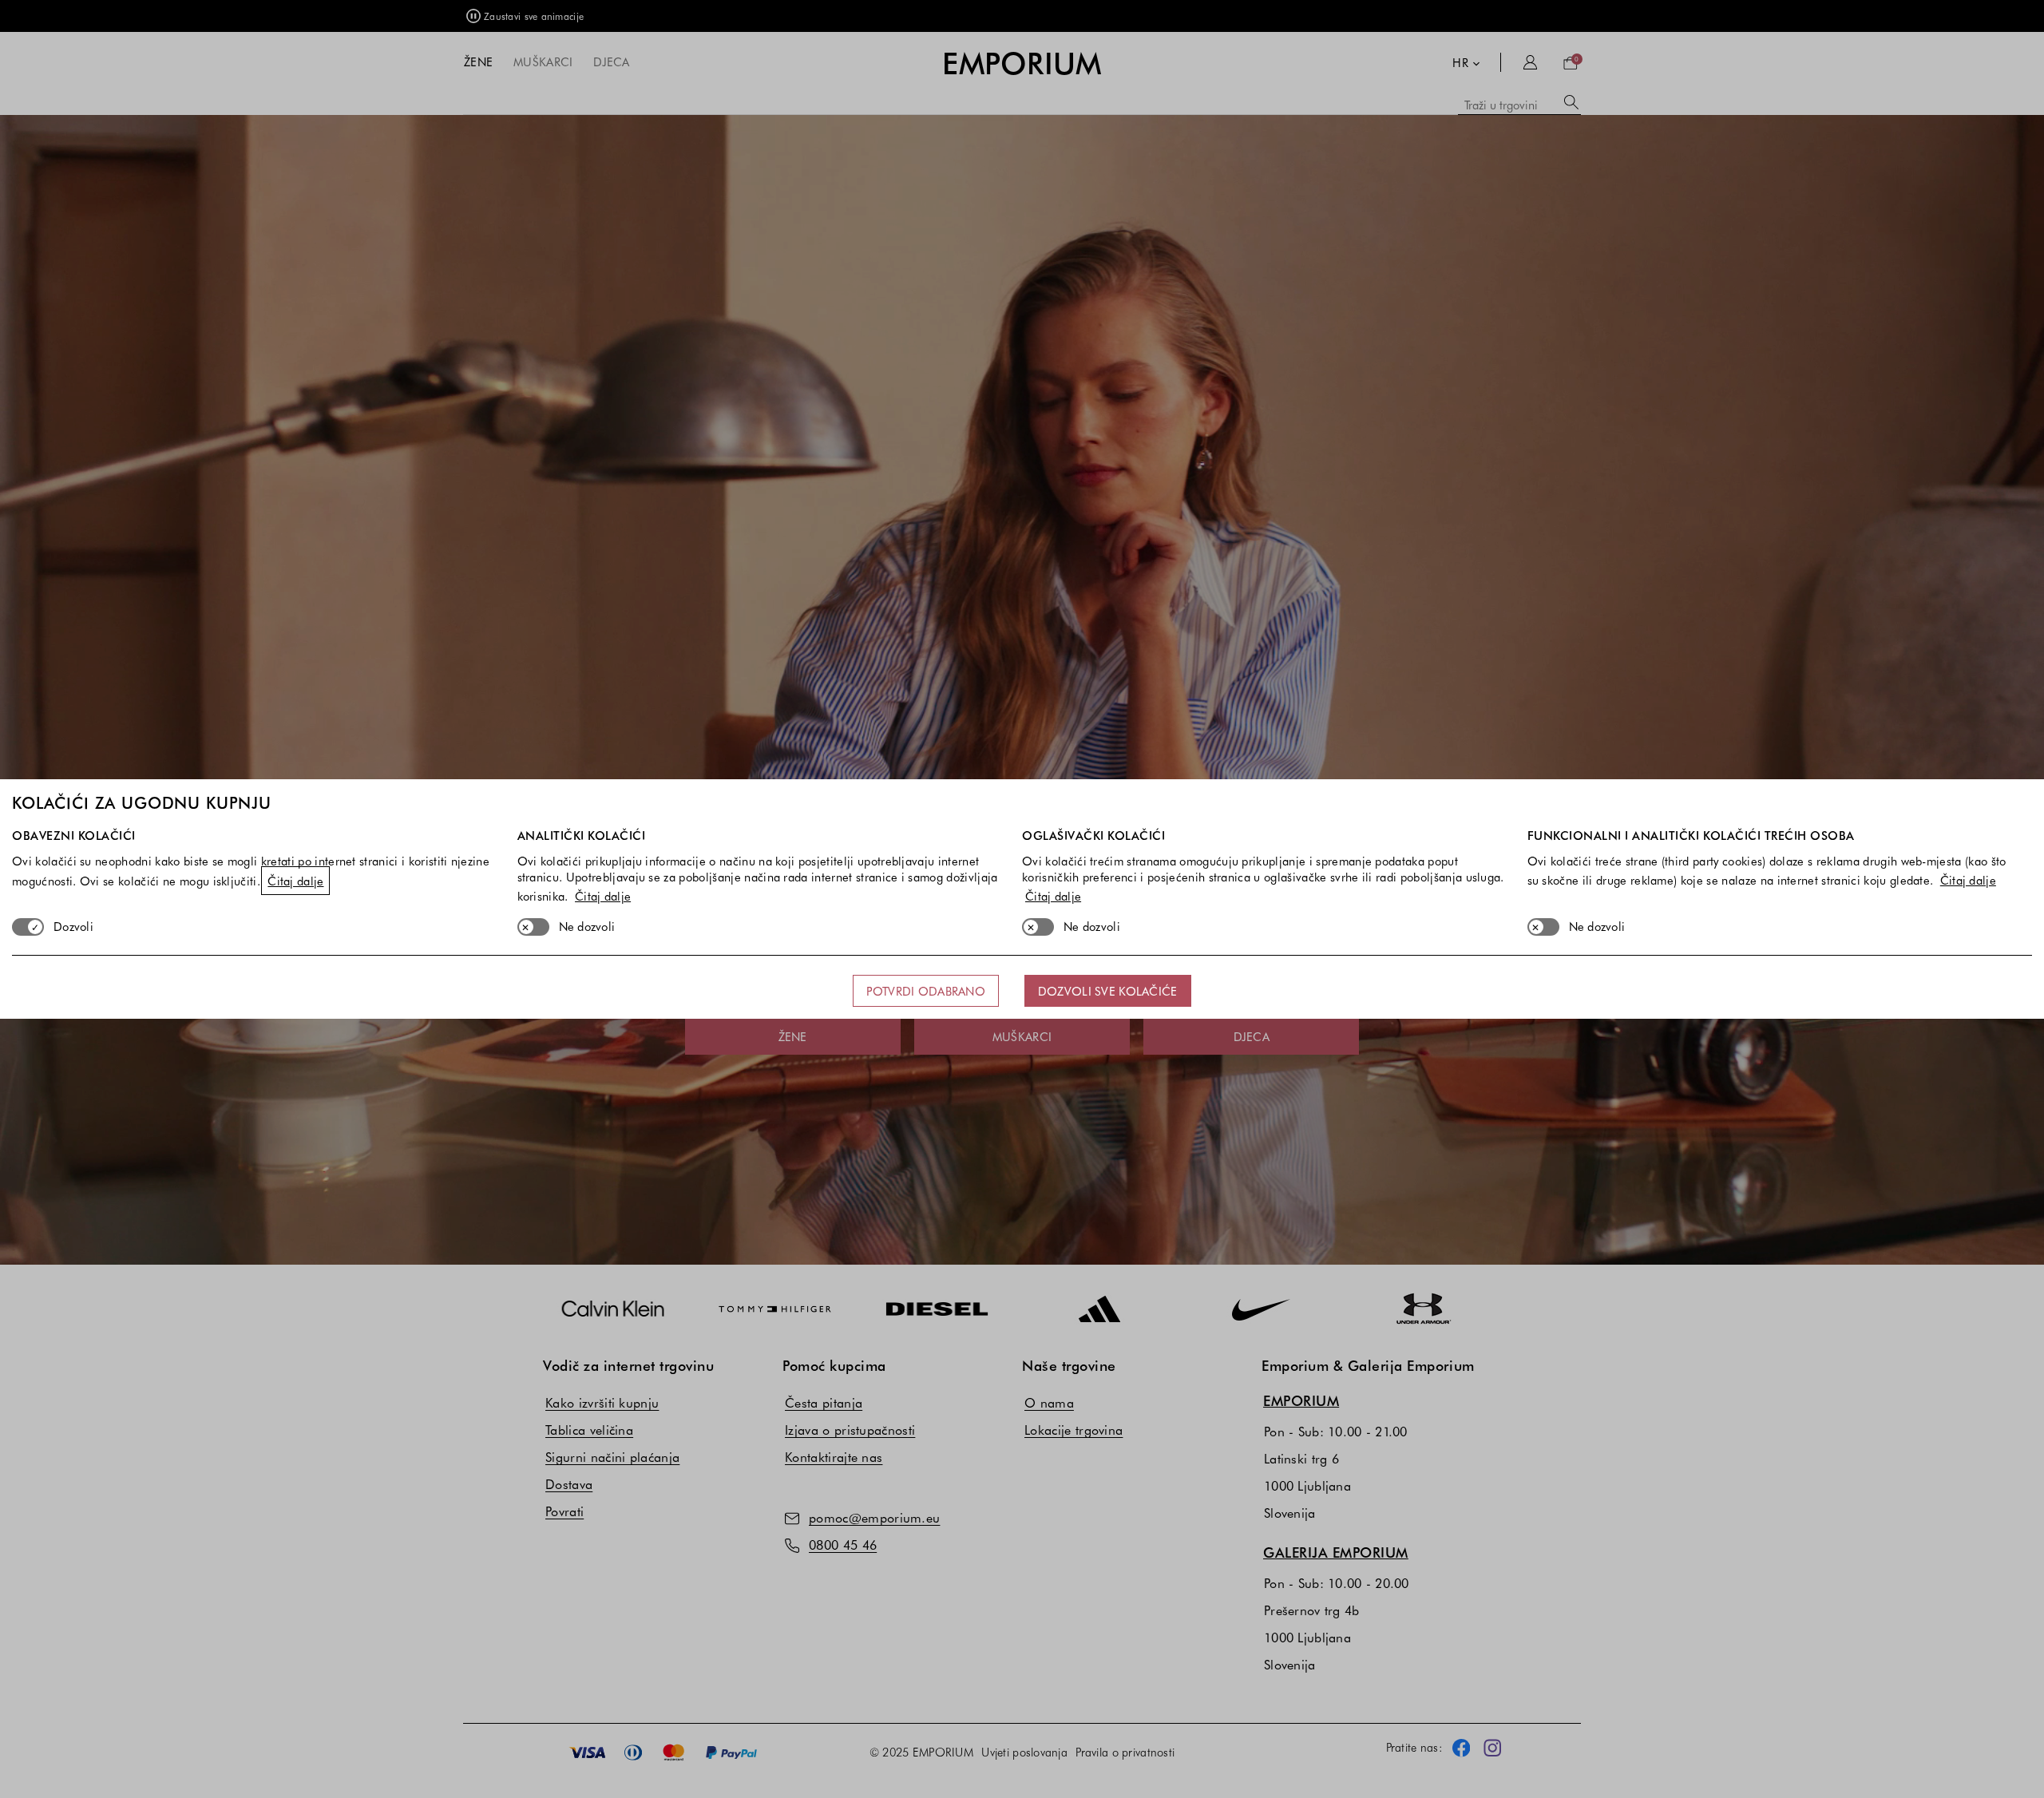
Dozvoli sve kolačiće (1108, 991)
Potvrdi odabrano (925, 991)
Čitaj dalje (295, 881)
